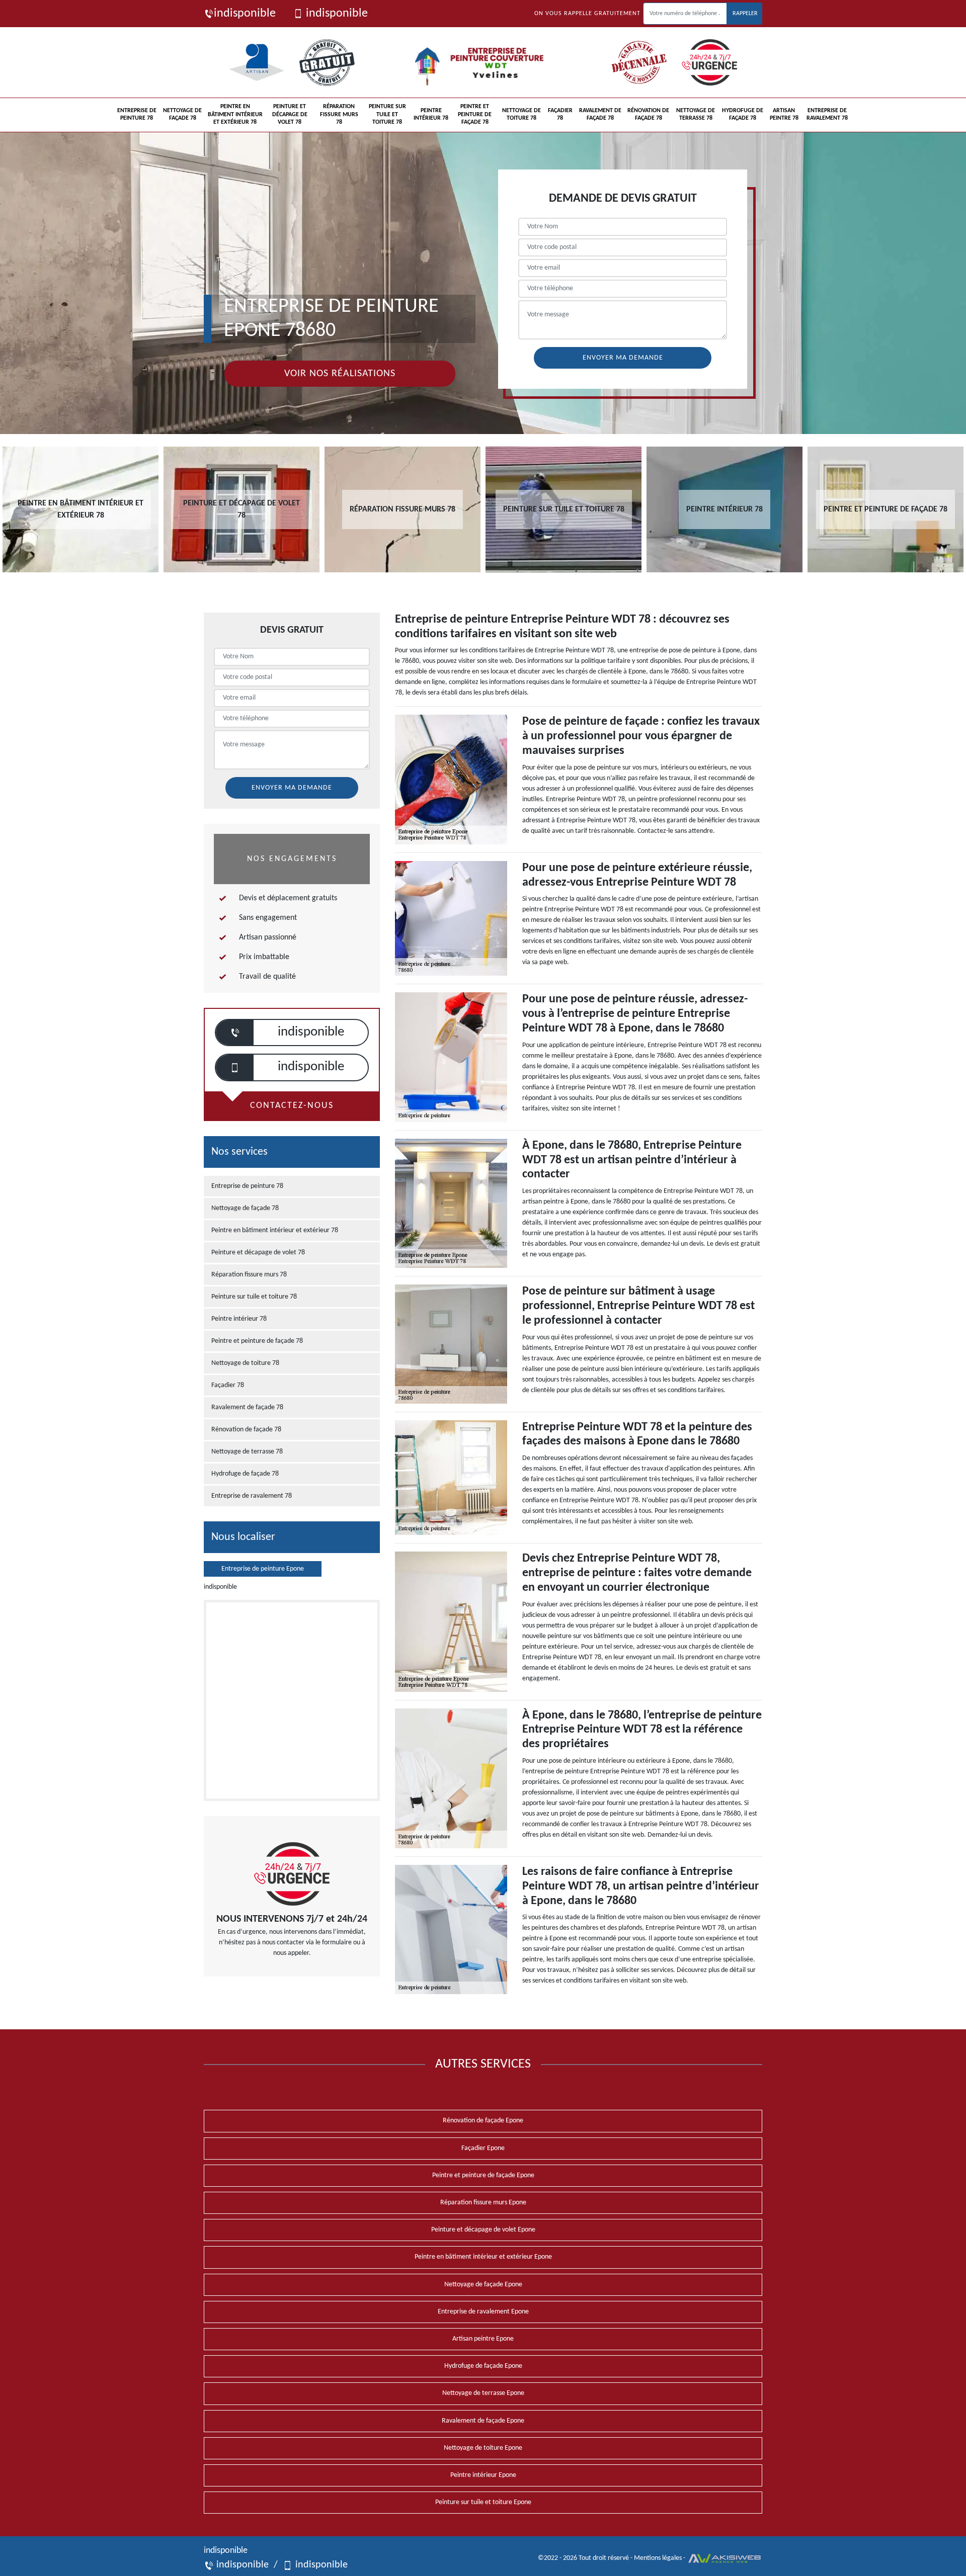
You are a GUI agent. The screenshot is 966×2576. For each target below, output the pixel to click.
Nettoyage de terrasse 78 (696, 115)
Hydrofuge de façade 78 (743, 115)
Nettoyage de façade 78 (182, 115)
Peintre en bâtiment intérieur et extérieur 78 (235, 114)
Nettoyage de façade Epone (483, 2285)
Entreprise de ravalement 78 (827, 115)
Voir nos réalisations (340, 374)
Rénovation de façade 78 (648, 115)
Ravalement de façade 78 (600, 115)
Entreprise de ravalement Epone (483, 2312)
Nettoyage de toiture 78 (521, 115)
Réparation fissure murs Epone (483, 2203)
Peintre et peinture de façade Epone (483, 2175)
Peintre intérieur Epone (483, 2475)
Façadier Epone (483, 2148)
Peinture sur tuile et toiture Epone (483, 2502)
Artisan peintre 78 (784, 115)
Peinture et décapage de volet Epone (483, 2230)
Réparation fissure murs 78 (339, 114)
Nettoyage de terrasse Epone (483, 2393)
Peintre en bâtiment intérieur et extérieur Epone (483, 2257)
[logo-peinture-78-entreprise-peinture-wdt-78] (483, 62)
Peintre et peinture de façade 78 (475, 114)
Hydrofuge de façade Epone (483, 2366)
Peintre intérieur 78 (431, 115)
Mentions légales (658, 2558)
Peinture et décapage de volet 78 (290, 114)
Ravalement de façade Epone (483, 2421)
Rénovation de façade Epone (483, 2121)
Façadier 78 (560, 115)
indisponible (245, 14)
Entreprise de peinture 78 (137, 115)
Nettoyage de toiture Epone (483, 2448)
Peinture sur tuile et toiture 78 (387, 114)
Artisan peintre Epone (483, 2339)
